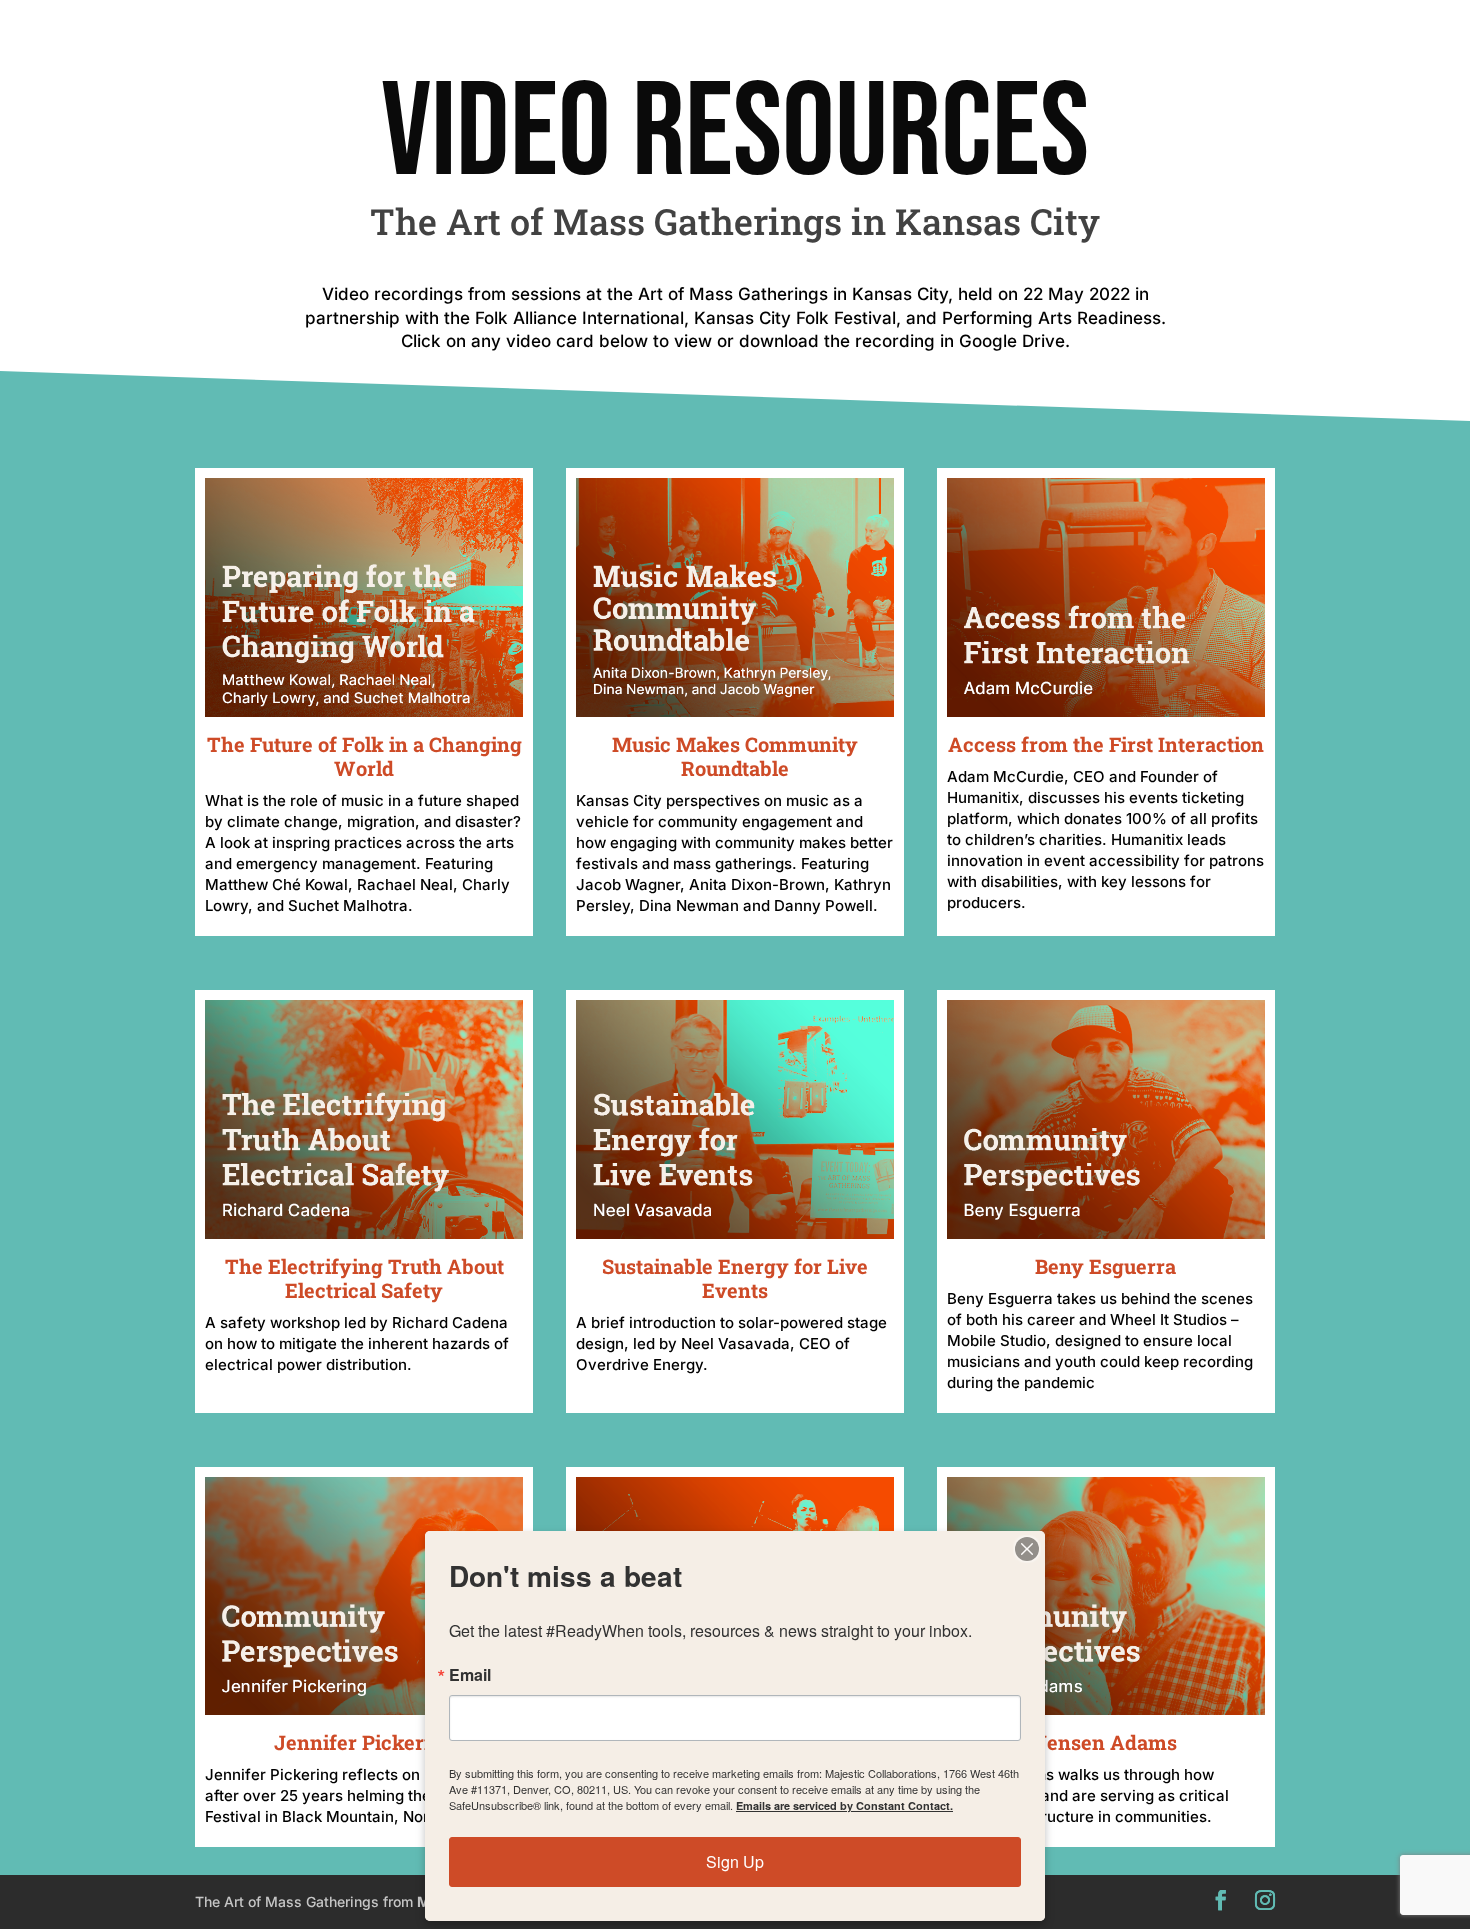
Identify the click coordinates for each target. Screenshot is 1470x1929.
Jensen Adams (1106, 1742)
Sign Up (735, 1861)
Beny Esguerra (1105, 1266)
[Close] (1027, 1549)
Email (470, 1675)
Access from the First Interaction (1106, 744)
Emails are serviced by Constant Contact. (844, 1805)
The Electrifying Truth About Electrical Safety (364, 1278)
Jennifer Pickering (364, 1742)
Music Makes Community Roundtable (735, 756)
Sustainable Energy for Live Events (735, 1278)
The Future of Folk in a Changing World (364, 756)
